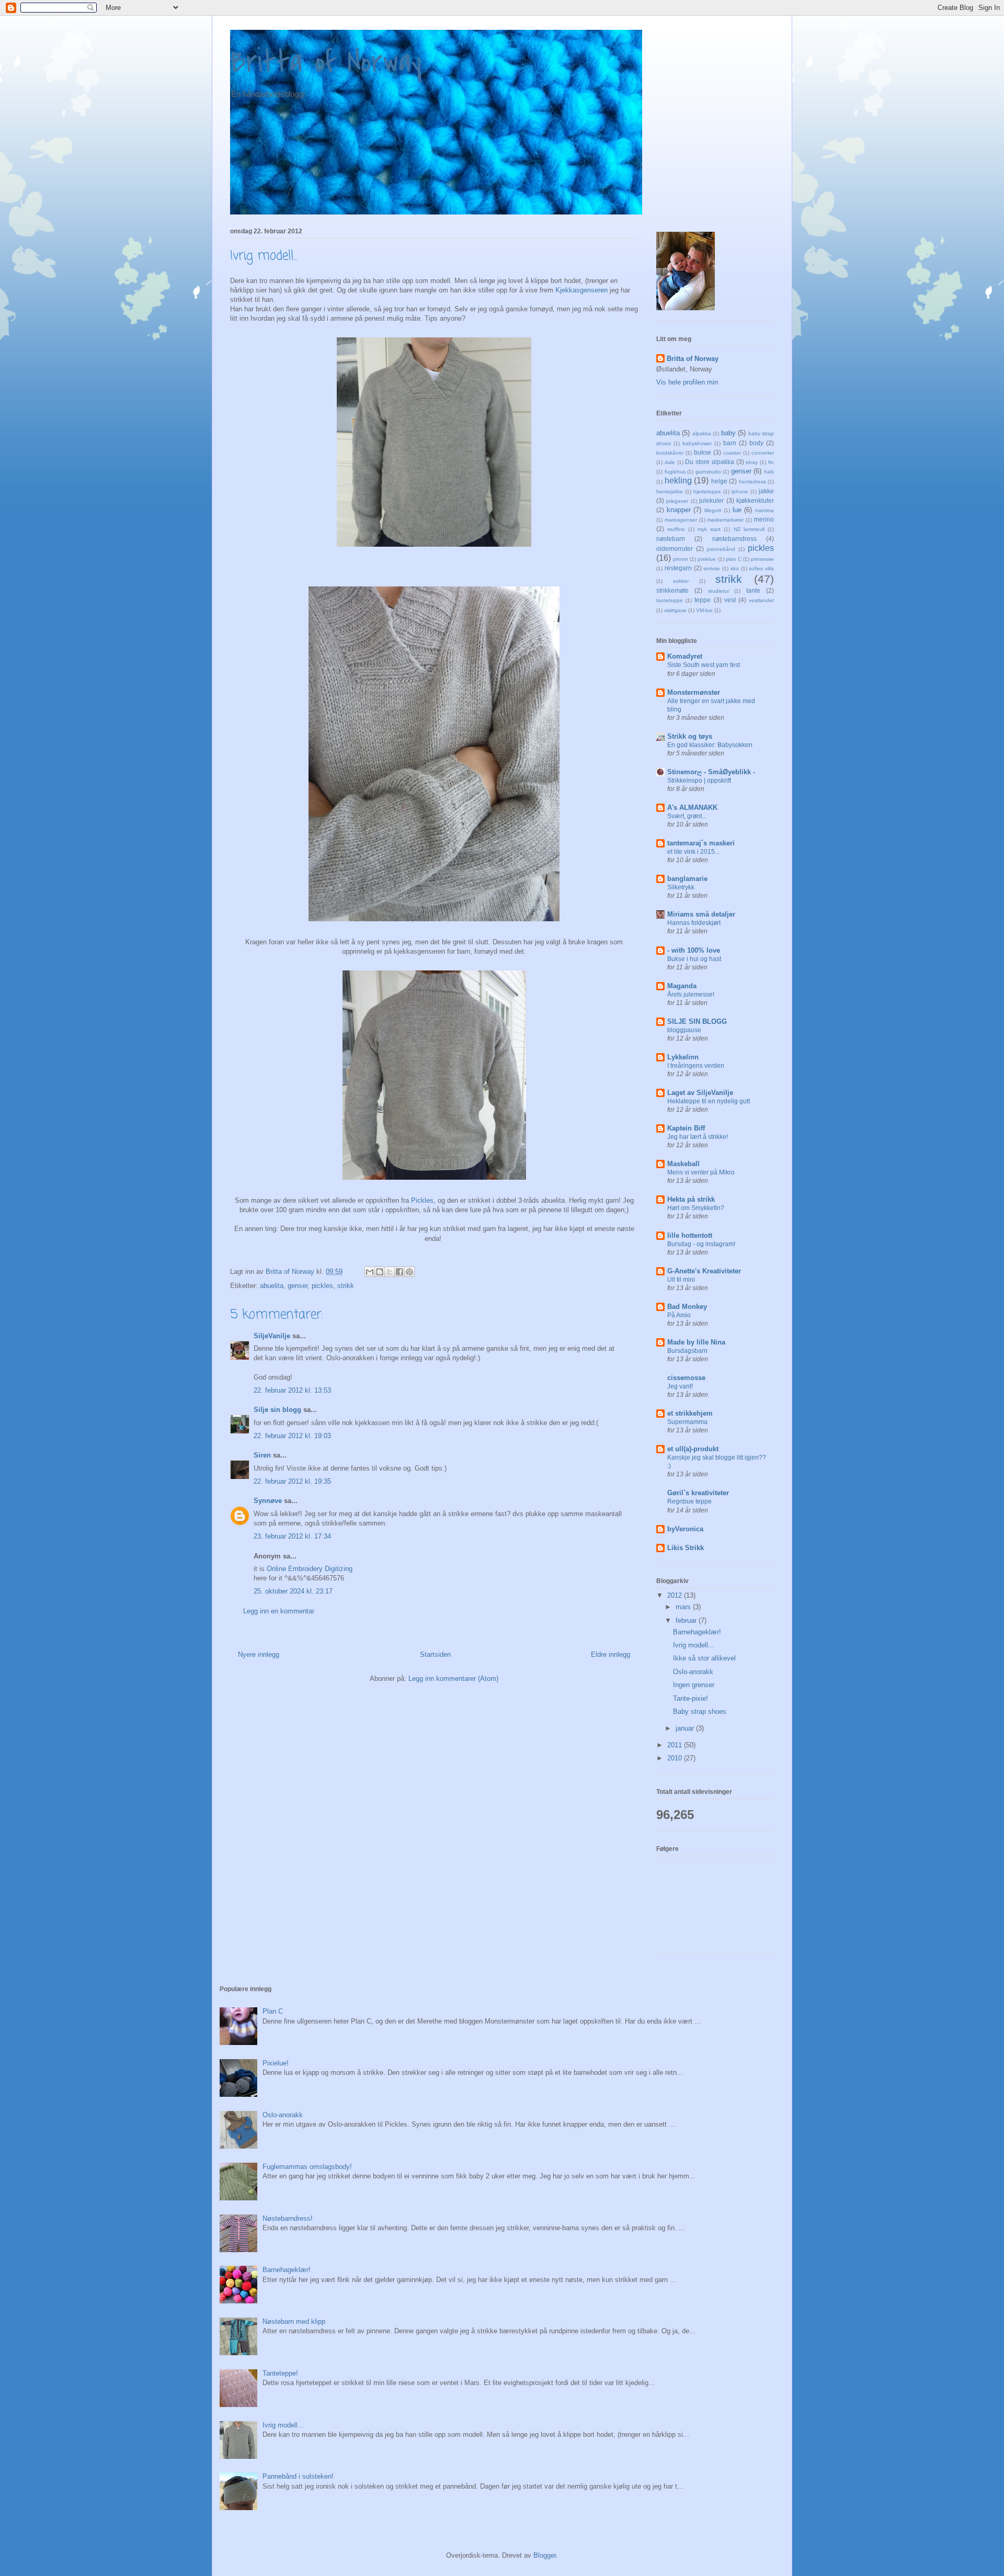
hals (769, 472)
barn (730, 443)
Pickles (422, 1200)
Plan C (273, 2011)
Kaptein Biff (686, 1128)
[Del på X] (390, 1272)
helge (719, 481)
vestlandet (761, 600)
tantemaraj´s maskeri (701, 843)
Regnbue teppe (689, 1501)
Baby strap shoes (700, 1711)
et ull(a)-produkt (693, 1449)
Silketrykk (681, 887)
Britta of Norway (326, 63)
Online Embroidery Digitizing (311, 1569)
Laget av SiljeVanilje (700, 1093)
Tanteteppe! (280, 2373)
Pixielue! (276, 2063)
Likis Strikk (686, 1548)
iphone (740, 492)
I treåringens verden (696, 1066)
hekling (678, 481)
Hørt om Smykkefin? (696, 1208)
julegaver (677, 501)
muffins (676, 529)
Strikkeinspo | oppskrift (699, 781)
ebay (752, 462)
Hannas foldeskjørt (694, 923)
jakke (766, 491)
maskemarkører (725, 520)
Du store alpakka (710, 462)
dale (670, 462)
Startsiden (435, 1654)
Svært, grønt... (687, 816)
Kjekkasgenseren (581, 290)
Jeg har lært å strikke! (698, 1137)
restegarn (678, 568)
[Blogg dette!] (380, 1272)
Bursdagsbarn (687, 1351)
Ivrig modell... (694, 1645)
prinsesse (762, 559)
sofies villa (761, 568)
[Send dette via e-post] (370, 1272)
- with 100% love (694, 950)
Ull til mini (681, 1280)
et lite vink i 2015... (693, 852)
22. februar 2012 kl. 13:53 (292, 1390)
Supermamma (687, 1422)
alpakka (702, 433)
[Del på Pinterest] (409, 1272)
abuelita (272, 1286)
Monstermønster (694, 692)
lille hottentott (690, 1235)
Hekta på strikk (691, 1199)
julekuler (711, 500)
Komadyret (685, 656)
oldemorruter (675, 549)
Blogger (545, 2555)
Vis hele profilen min (687, 382)
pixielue (707, 559)
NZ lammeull (749, 529)
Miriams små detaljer (701, 914)
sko (735, 568)
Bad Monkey (687, 1307)
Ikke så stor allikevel (704, 1658)
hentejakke (670, 492)
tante (753, 590)
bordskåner (670, 453)
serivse (712, 568)
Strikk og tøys (690, 736)
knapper (679, 510)
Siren (262, 1455)
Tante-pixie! (691, 1698)
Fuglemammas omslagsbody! (307, 2167)
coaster (732, 453)
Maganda (682, 986)
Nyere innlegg (259, 1654)
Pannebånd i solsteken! (298, 2476)
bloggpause (684, 1030)
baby (728, 433)
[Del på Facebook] (400, 1272)
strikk (346, 1286)
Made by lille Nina (696, 1342)
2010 (676, 1758)
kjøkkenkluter (755, 500)
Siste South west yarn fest (704, 665)
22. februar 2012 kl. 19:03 (292, 1436)
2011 (676, 1745)
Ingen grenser (694, 1685)
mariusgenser (681, 520)
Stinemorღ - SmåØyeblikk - (711, 772)
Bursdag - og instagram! (701, 1244)
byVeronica (685, 1529)
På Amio (679, 1315)
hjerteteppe (707, 492)
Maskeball (683, 1164)
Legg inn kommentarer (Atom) (453, 1679)
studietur (718, 591)
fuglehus (675, 472)
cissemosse (686, 1378)
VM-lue (704, 610)
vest (730, 600)
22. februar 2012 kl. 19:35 (292, 1481)
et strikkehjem (690, 1413)
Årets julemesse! (691, 995)
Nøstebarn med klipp (294, 2321)
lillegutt (713, 510)
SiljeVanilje (272, 1336)
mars (684, 1607)
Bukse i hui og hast (694, 959)
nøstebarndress (734, 539)
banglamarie (687, 879)
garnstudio (708, 472)
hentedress (752, 482)
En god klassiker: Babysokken (710, 745)
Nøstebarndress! (288, 2218)
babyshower (697, 443)
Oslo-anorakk (693, 1672)
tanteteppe (670, 600)
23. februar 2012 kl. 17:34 (292, 1536)
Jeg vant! (680, 1386)
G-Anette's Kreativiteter (704, 1271)
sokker (681, 581)
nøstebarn (671, 539)
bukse (703, 452)
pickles (322, 1286)
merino (764, 519)
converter (763, 453)
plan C (734, 559)
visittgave (675, 610)
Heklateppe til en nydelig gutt (709, 1101)
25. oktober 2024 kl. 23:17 (293, 1591)
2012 (676, 1595)
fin (771, 462)
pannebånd (721, 549)
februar (687, 1620)
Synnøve (268, 1501)
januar (686, 1728)
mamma (765, 510)
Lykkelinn (683, 1057)
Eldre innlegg (611, 1654)
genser (298, 1286)
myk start (709, 529)
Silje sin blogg (277, 1410)
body (756, 443)
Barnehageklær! (697, 1632)
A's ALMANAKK (692, 807)
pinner (681, 559)
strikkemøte (672, 590)
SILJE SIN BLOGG (697, 1021)
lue (737, 510)
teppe (703, 600)
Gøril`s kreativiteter (698, 1493)
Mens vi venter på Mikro (701, 1172)
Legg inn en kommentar (279, 1611)
